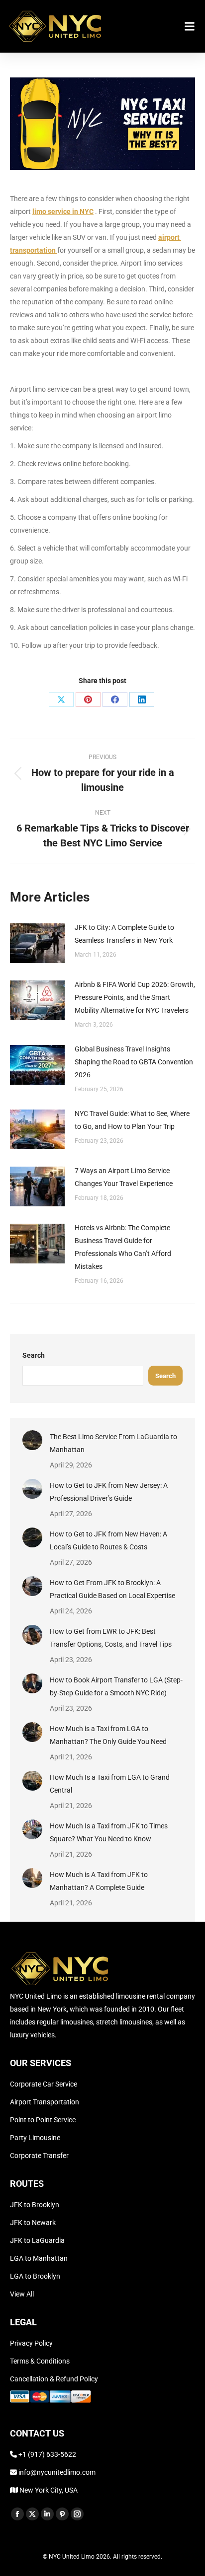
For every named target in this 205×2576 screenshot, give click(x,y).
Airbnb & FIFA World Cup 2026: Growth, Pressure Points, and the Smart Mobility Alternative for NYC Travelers (135, 997)
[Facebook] (115, 699)
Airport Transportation (45, 2102)
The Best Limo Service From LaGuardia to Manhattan (113, 1443)
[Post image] (37, 943)
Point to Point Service (43, 2120)
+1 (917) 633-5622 (47, 2454)
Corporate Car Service (44, 2084)
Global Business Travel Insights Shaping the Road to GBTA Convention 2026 (134, 1062)
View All (22, 2294)
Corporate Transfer (39, 2156)
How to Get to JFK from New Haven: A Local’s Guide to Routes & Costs (108, 1540)
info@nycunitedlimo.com (56, 2472)
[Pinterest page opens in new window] (62, 2514)
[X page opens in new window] (32, 2514)
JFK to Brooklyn (35, 2205)
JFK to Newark (33, 2223)
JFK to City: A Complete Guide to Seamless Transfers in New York (124, 934)
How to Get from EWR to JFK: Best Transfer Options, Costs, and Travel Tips (111, 1638)
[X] (61, 699)
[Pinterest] (88, 699)
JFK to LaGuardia (37, 2240)
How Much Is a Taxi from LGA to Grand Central (110, 1784)
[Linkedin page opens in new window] (47, 2514)
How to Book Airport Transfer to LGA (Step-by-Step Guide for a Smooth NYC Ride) (116, 1686)
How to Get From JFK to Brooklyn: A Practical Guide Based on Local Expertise (112, 1589)
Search (34, 1355)
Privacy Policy (31, 2343)
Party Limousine (35, 2138)
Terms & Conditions (40, 2361)
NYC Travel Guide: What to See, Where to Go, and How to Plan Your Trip (132, 1120)
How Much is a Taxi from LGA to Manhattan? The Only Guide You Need (108, 1735)
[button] (189, 26)
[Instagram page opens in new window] (77, 2514)
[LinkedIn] (142, 699)
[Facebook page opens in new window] (17, 2514)
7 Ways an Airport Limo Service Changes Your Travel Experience (124, 1177)
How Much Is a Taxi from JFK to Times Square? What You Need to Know (109, 1832)
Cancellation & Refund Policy (54, 2379)
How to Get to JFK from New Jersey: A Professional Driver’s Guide (109, 1492)
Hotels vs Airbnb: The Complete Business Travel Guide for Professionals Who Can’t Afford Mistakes (123, 1247)
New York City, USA (48, 2490)
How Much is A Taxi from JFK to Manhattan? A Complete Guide (99, 1881)
